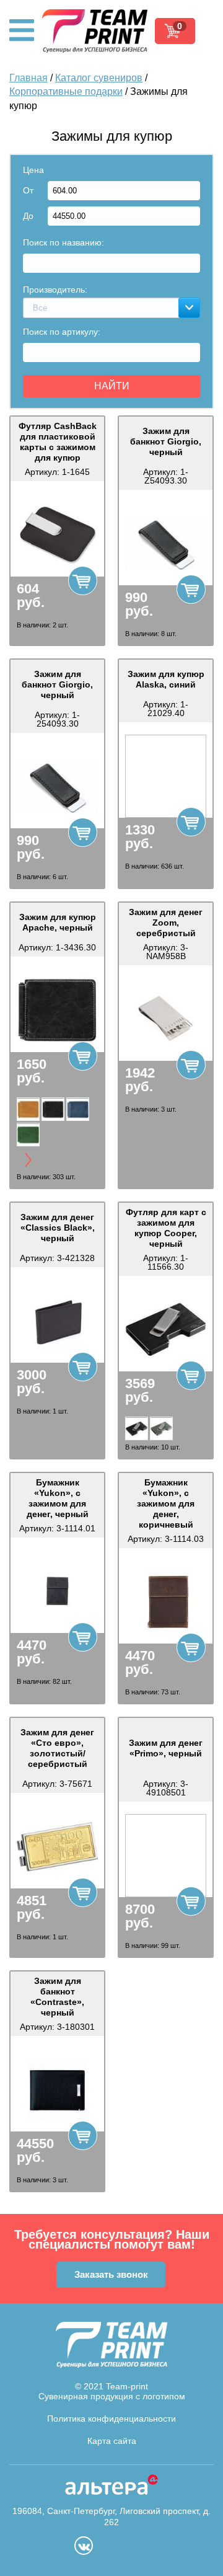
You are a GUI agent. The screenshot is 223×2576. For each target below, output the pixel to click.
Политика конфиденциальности (111, 2419)
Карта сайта (112, 2441)
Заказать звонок (111, 2274)
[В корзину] (83, 581)
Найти (112, 386)
